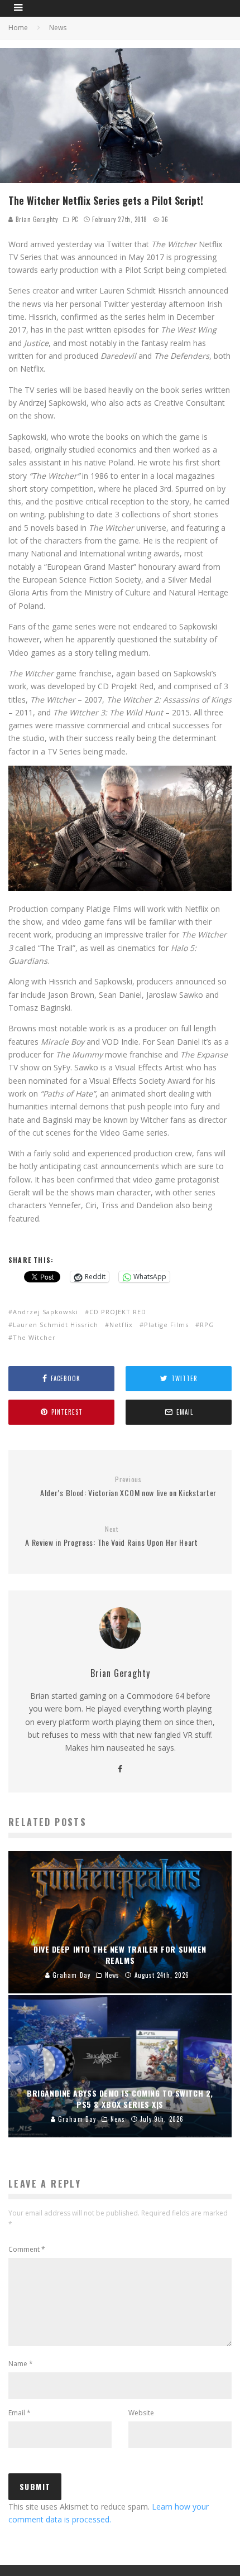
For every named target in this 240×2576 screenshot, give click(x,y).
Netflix (121, 1325)
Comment (27, 2249)
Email (20, 2413)
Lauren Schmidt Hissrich (56, 1325)
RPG (207, 1325)
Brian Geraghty (35, 219)
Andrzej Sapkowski (45, 1312)
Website (141, 2413)
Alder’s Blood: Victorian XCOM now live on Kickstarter (128, 1487)
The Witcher (34, 1337)
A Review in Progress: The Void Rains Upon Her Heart (112, 1537)
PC (75, 219)
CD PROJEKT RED (118, 1312)
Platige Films (166, 1325)
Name (21, 2364)
